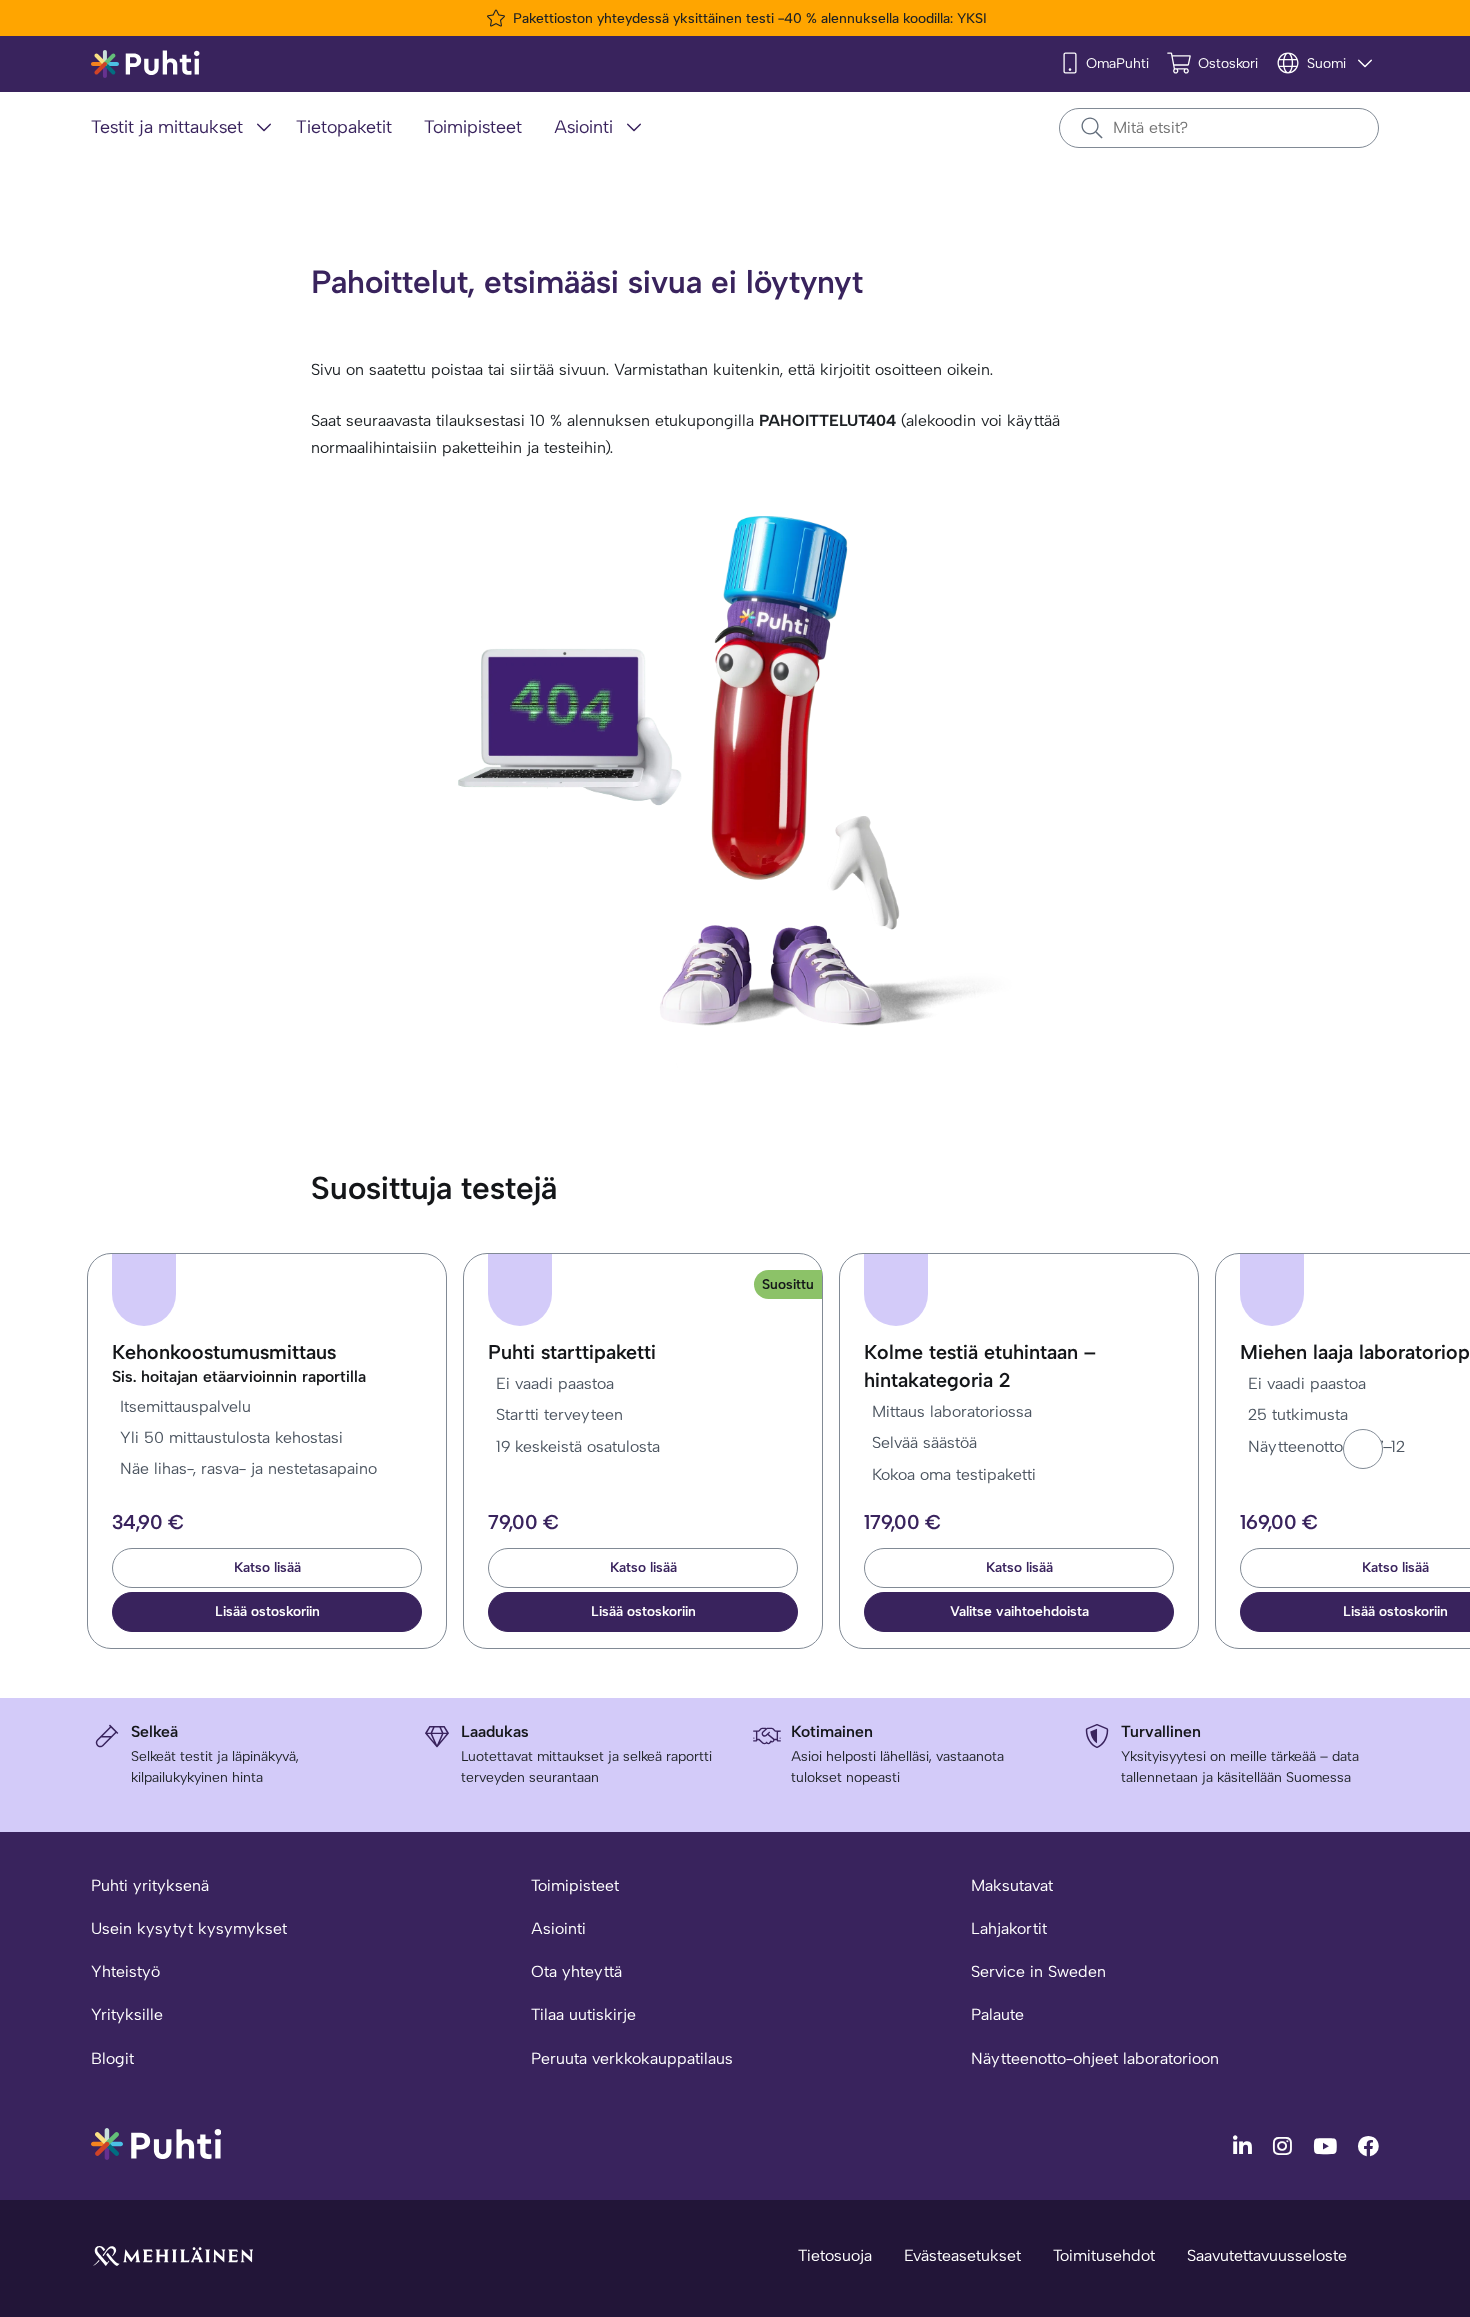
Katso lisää (267, 1567)
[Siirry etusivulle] (156, 2142)
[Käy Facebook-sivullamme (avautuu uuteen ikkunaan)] (1368, 2145)
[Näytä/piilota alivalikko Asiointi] (634, 127)
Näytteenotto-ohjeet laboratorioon (1095, 2058)
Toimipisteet (575, 1885)
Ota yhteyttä (576, 1971)
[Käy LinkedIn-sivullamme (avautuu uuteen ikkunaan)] (1245, 2145)
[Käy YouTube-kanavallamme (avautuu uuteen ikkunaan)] (1327, 2145)
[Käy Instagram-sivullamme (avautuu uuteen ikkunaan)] (1285, 2145)
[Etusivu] (145, 64)
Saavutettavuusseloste (1267, 2255)
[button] (1363, 1449)
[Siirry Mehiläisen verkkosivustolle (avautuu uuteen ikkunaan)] (173, 2254)
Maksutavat (1012, 1885)
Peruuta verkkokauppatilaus (632, 2058)
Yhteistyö (125, 1971)
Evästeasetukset (962, 2255)
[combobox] (1219, 128)
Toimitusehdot (1104, 2255)
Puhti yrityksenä (150, 1885)
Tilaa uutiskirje (583, 2014)
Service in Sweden (1038, 1971)
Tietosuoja (835, 2255)
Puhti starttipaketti (572, 1352)
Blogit (112, 2058)
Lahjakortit (1009, 1928)
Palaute (997, 2014)
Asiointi (558, 1928)
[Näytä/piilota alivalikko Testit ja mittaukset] (264, 127)
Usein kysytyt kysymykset (189, 1928)
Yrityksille (127, 2014)
